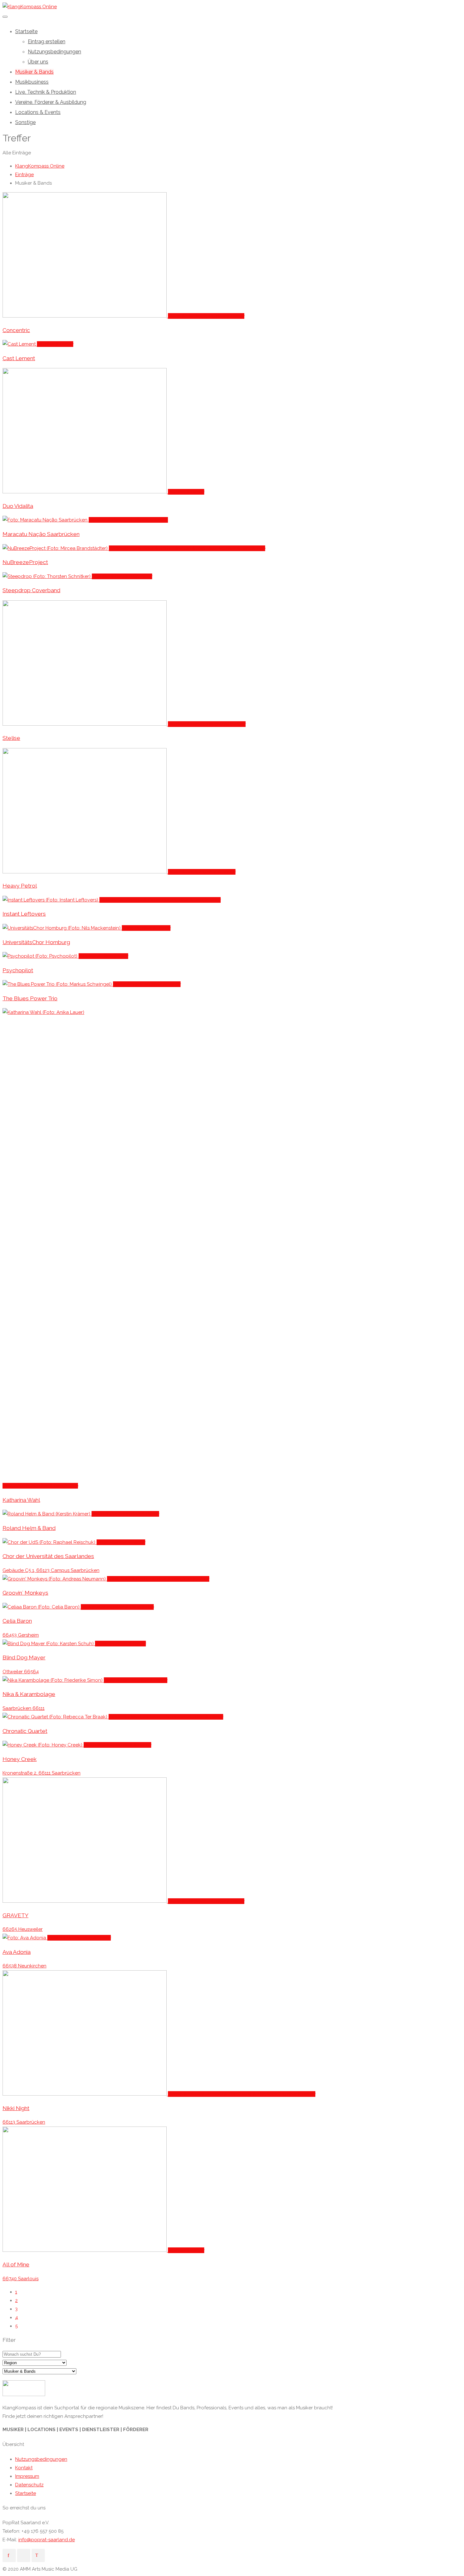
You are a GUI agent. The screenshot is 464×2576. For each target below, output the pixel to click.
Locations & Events (38, 112)
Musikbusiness (32, 82)
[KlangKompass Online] (30, 7)
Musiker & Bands (34, 72)
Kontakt (24, 2468)
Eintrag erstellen (47, 42)
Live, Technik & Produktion (46, 92)
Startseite (26, 31)
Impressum (27, 2476)
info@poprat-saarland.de (47, 2540)
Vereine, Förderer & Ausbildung (51, 102)
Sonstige (25, 122)
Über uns (38, 62)
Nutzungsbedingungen (54, 52)
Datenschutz (29, 2485)
